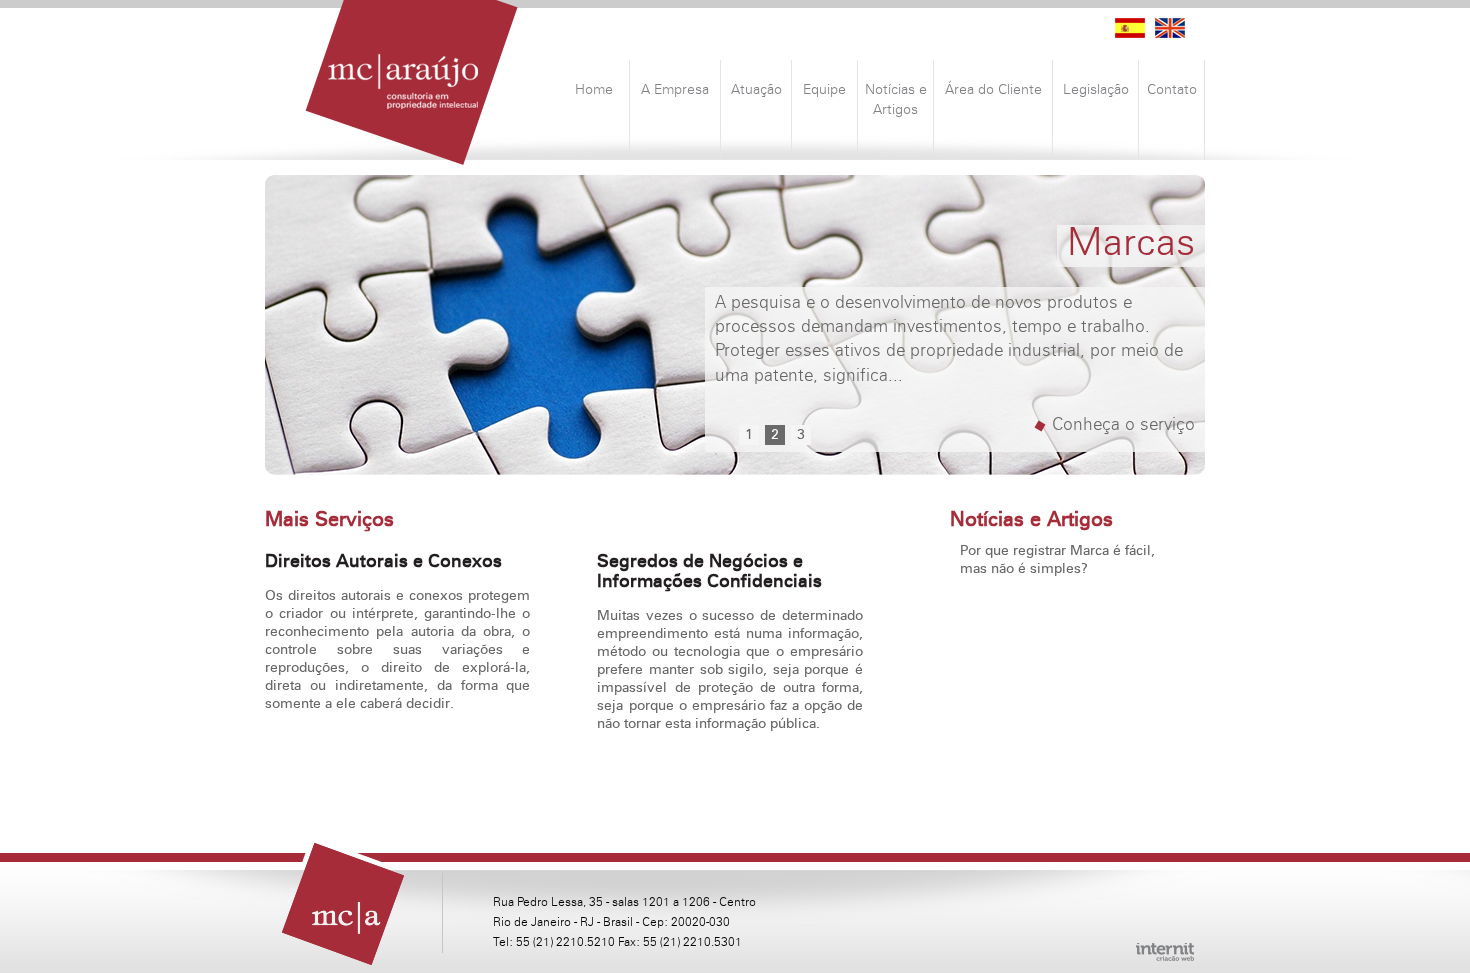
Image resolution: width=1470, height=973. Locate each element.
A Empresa (675, 90)
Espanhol (1130, 28)
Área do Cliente (993, 90)
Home (594, 90)
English (1170, 28)
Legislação (1096, 90)
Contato (1172, 90)
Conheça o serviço (1123, 425)
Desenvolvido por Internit (1165, 952)
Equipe (824, 90)
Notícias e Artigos (896, 100)
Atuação (756, 90)
